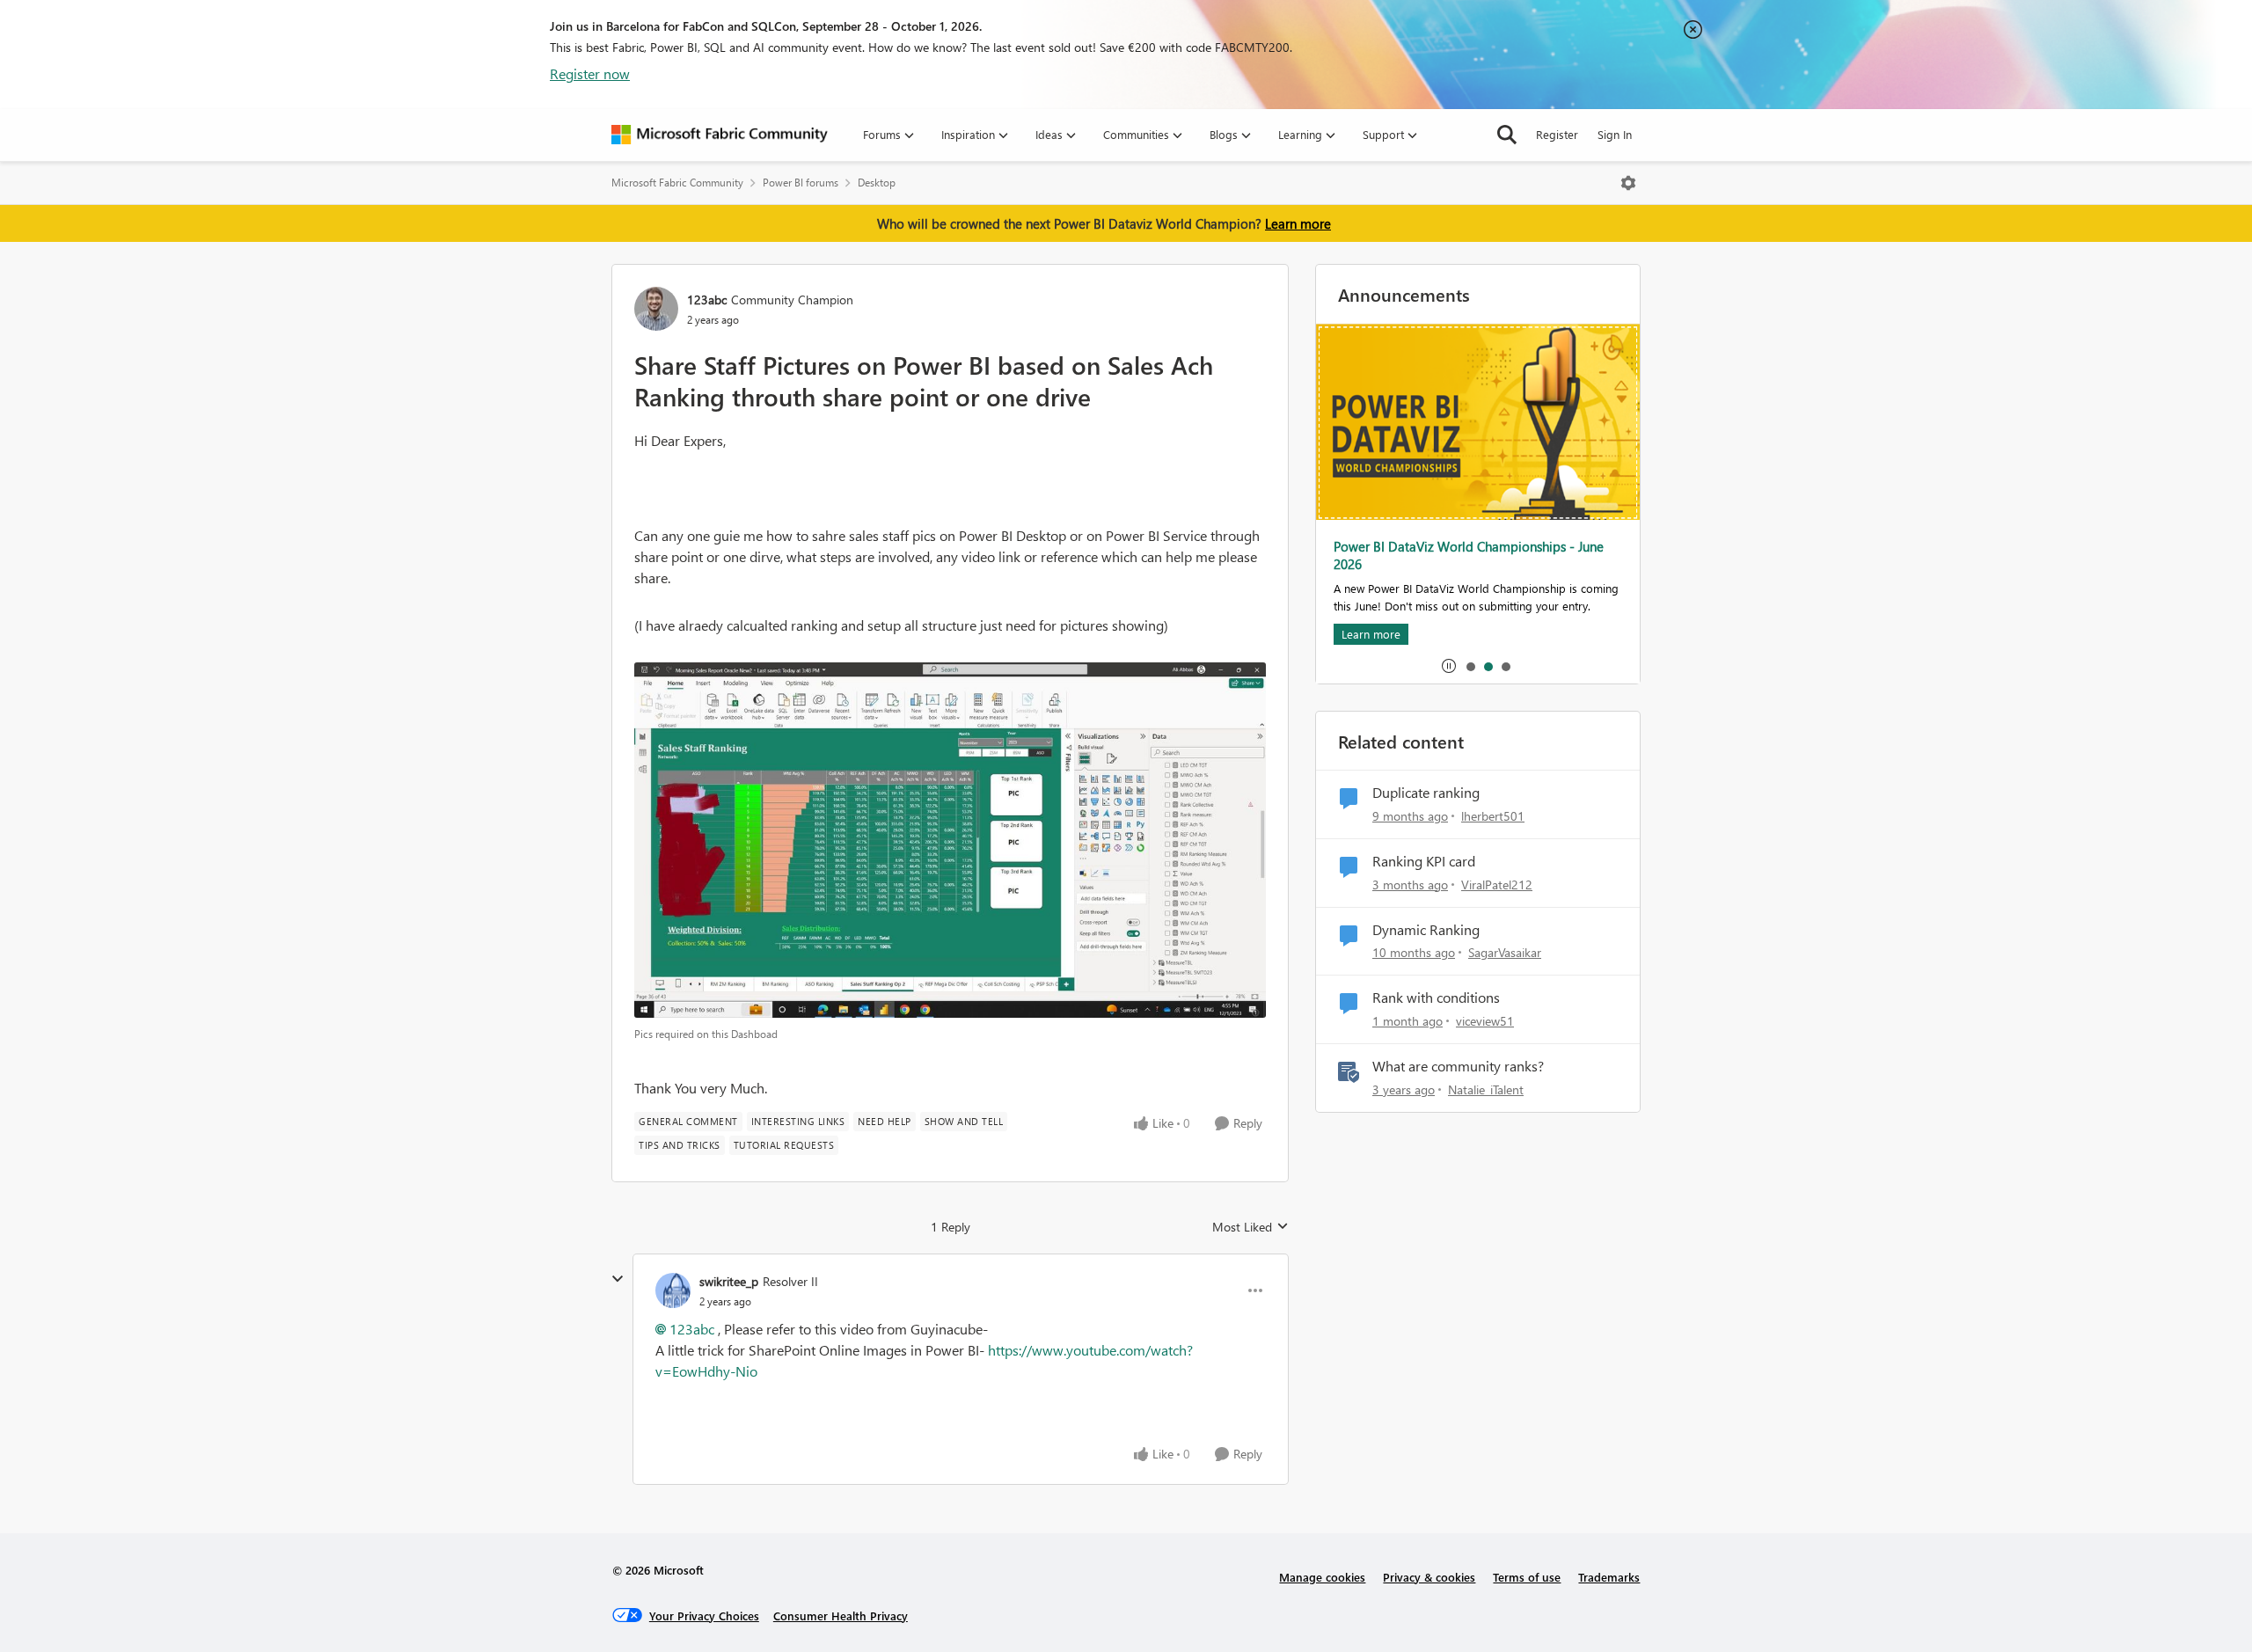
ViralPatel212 (1497, 884)
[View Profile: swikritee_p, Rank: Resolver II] (673, 1290)
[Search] (1507, 135)
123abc (707, 300)
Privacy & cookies (1429, 1577)
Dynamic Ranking (1426, 930)
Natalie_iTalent (1486, 1089)
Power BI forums (801, 183)
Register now (590, 73)
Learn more (1298, 223)
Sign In (1615, 134)
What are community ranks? (1458, 1066)
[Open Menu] (1628, 183)
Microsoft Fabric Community (677, 183)
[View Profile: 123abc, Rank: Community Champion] (656, 309)
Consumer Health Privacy (841, 1615)
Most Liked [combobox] (1250, 1227)
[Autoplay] (1449, 666)
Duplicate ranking (1426, 793)
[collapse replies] (618, 1279)
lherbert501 (1493, 816)
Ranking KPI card (1424, 861)
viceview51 (1485, 1021)
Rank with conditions (1436, 998)
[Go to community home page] (720, 135)
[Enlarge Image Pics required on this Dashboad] (950, 840)
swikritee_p (729, 1281)
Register (1557, 134)
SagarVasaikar (1505, 952)
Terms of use (1527, 1577)
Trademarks (1609, 1577)
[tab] (1470, 666)
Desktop (877, 183)
